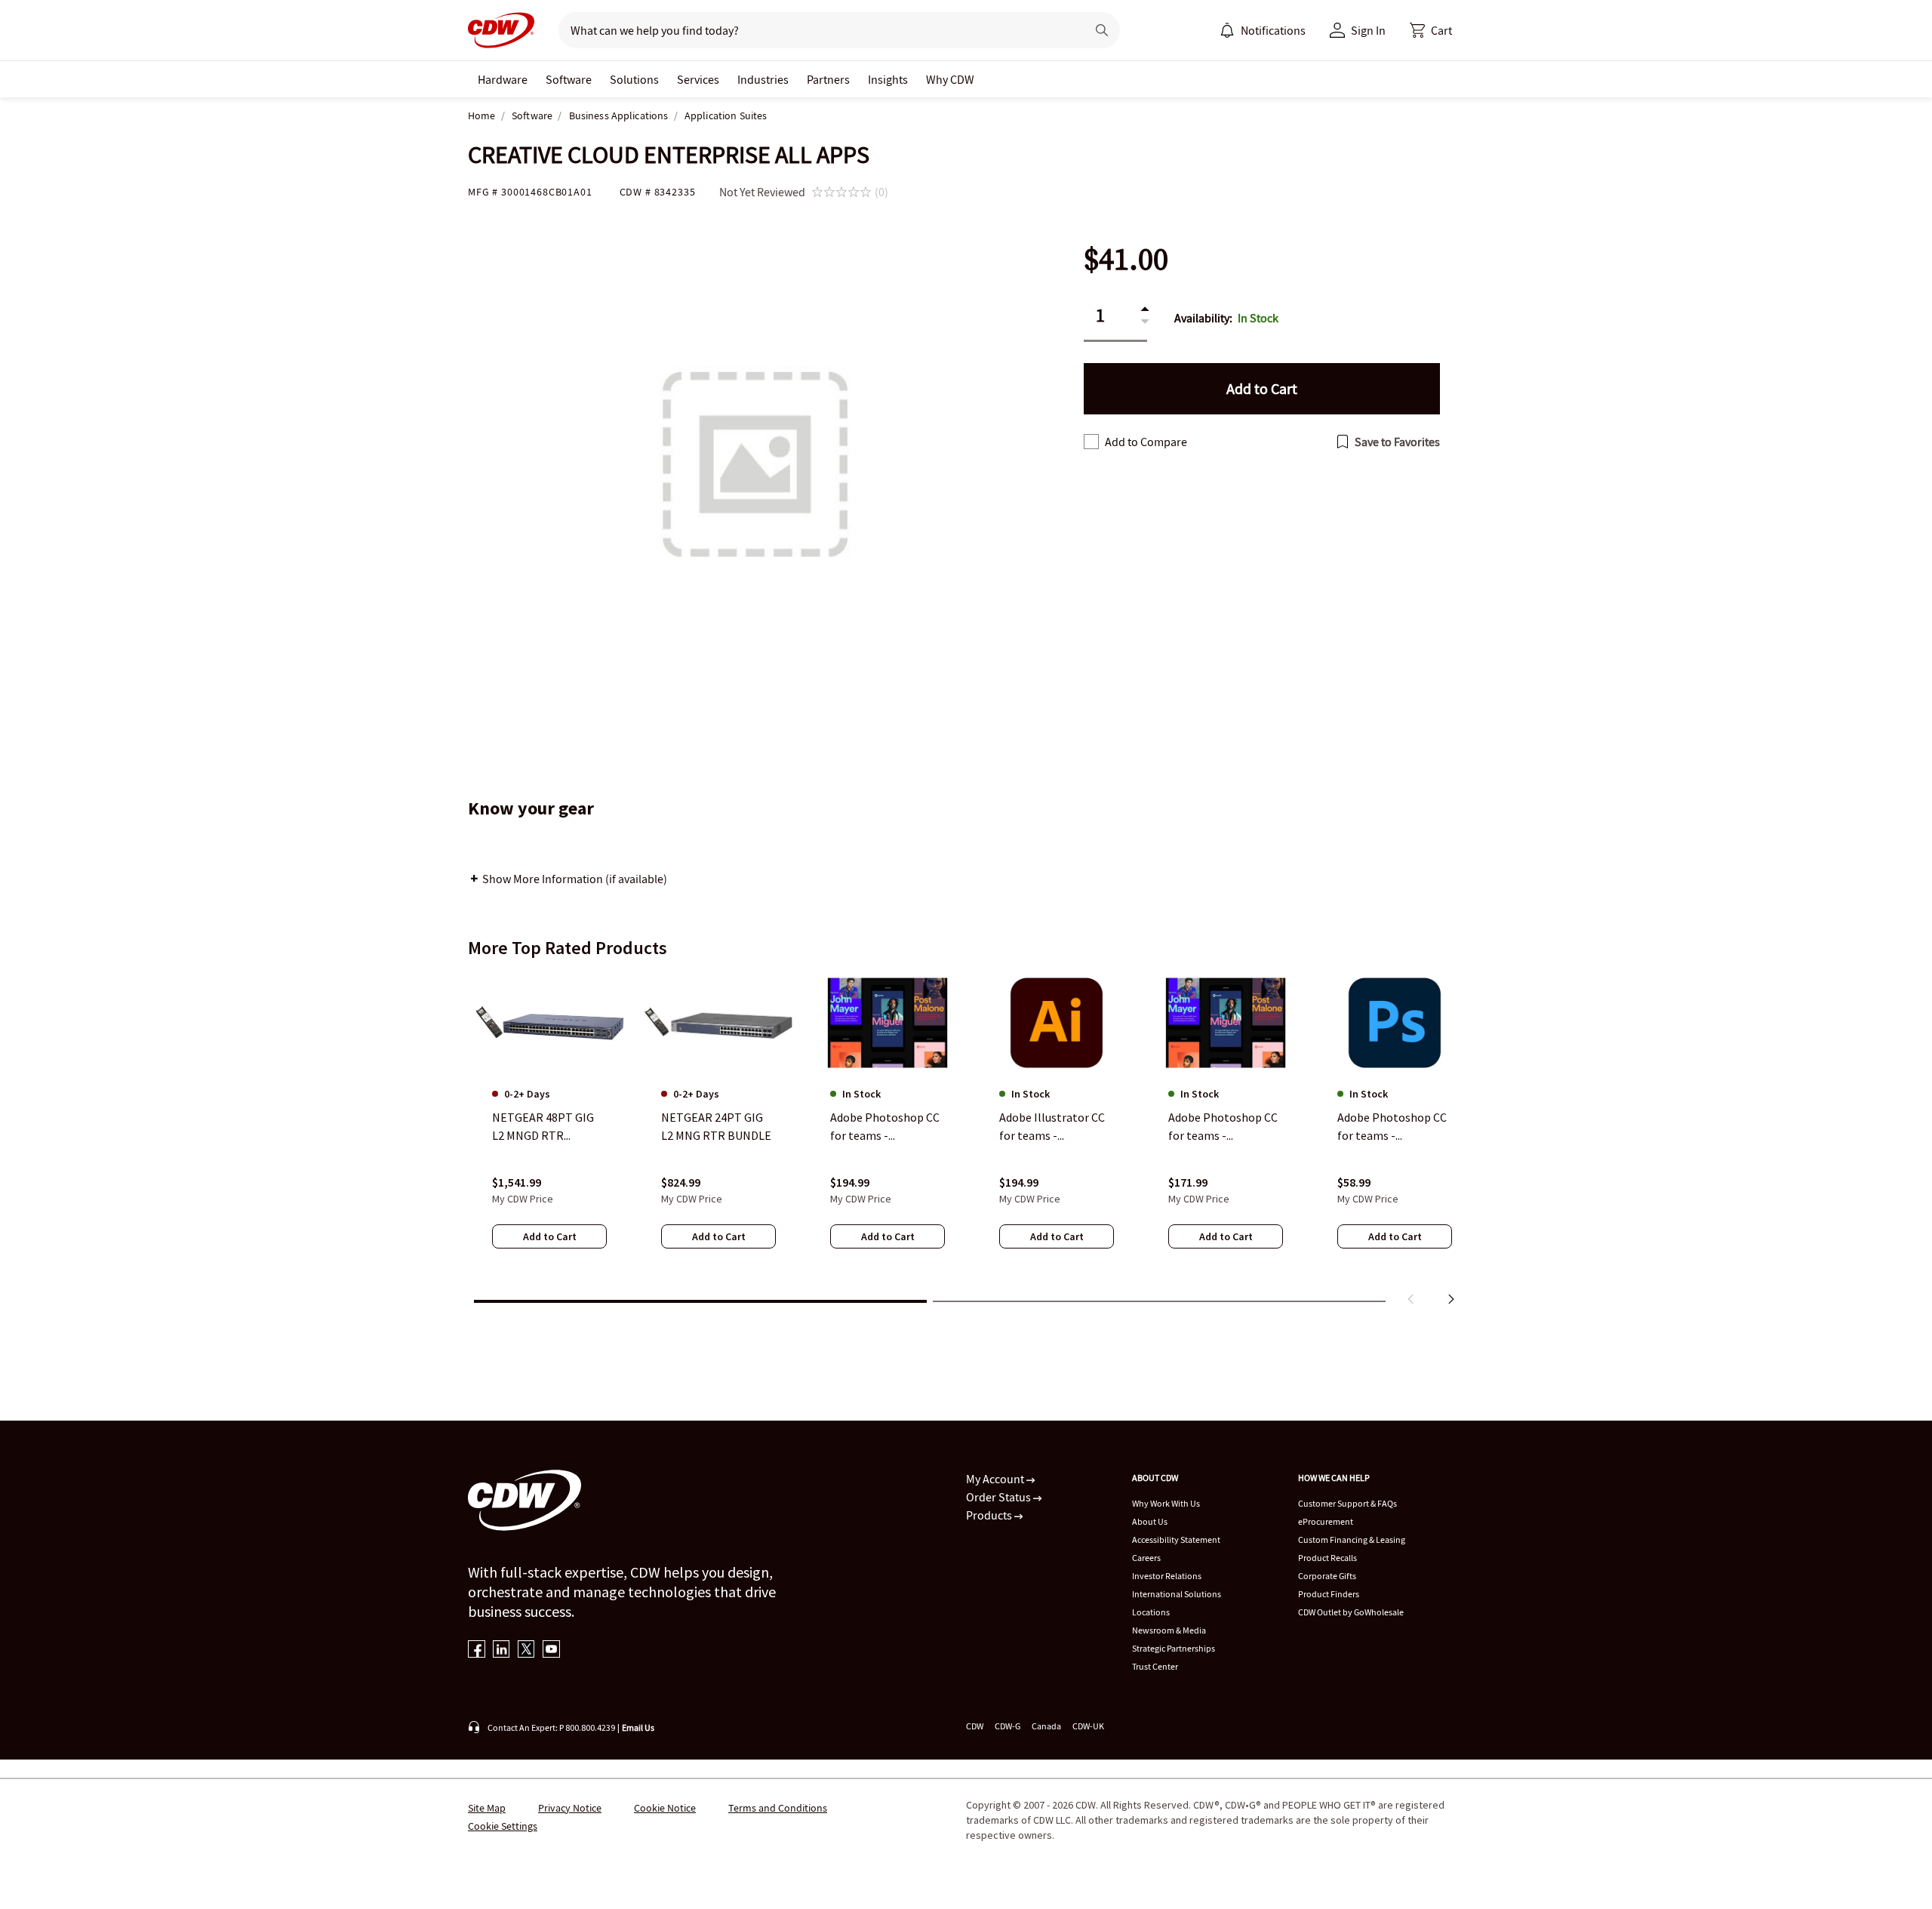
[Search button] (1102, 30)
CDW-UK (1088, 1726)
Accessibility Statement (1176, 1540)
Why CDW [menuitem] (950, 79)
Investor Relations (1167, 1576)
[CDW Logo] (501, 30)
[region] (966, 1142)
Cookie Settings (503, 1826)
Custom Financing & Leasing (1352, 1540)
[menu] (1263, 30)
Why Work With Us (1166, 1503)
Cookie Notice (665, 1808)
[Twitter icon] (526, 1650)
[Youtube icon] (551, 1650)
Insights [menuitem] (888, 79)
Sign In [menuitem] (1368, 30)
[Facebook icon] (477, 1650)
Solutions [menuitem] (634, 79)
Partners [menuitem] (828, 79)
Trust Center (1155, 1666)
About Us (1150, 1521)
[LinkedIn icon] (501, 1650)
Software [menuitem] (569, 79)
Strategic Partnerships (1174, 1648)
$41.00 (1126, 259)
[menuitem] (1227, 30)
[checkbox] (1091, 442)
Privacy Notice (570, 1808)
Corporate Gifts (1327, 1576)
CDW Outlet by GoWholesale (1351, 1612)
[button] (1431, 30)
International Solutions (1177, 1594)
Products (990, 1515)
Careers (1146, 1558)
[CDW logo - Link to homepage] (501, 30)
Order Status (1000, 1497)
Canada (1046, 1726)
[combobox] (816, 30)
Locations (1151, 1612)
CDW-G (1008, 1726)
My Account (996, 1479)
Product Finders (1329, 1594)
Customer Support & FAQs (1347, 1503)
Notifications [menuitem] (1273, 30)
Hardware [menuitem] (503, 79)
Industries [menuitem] (763, 79)
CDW (975, 1726)
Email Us (638, 1727)
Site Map (487, 1808)
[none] (503, 79)
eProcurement (1326, 1521)
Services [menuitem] (698, 79)
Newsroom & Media (1169, 1630)
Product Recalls (1327, 1558)
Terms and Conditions (778, 1808)
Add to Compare (1146, 442)
